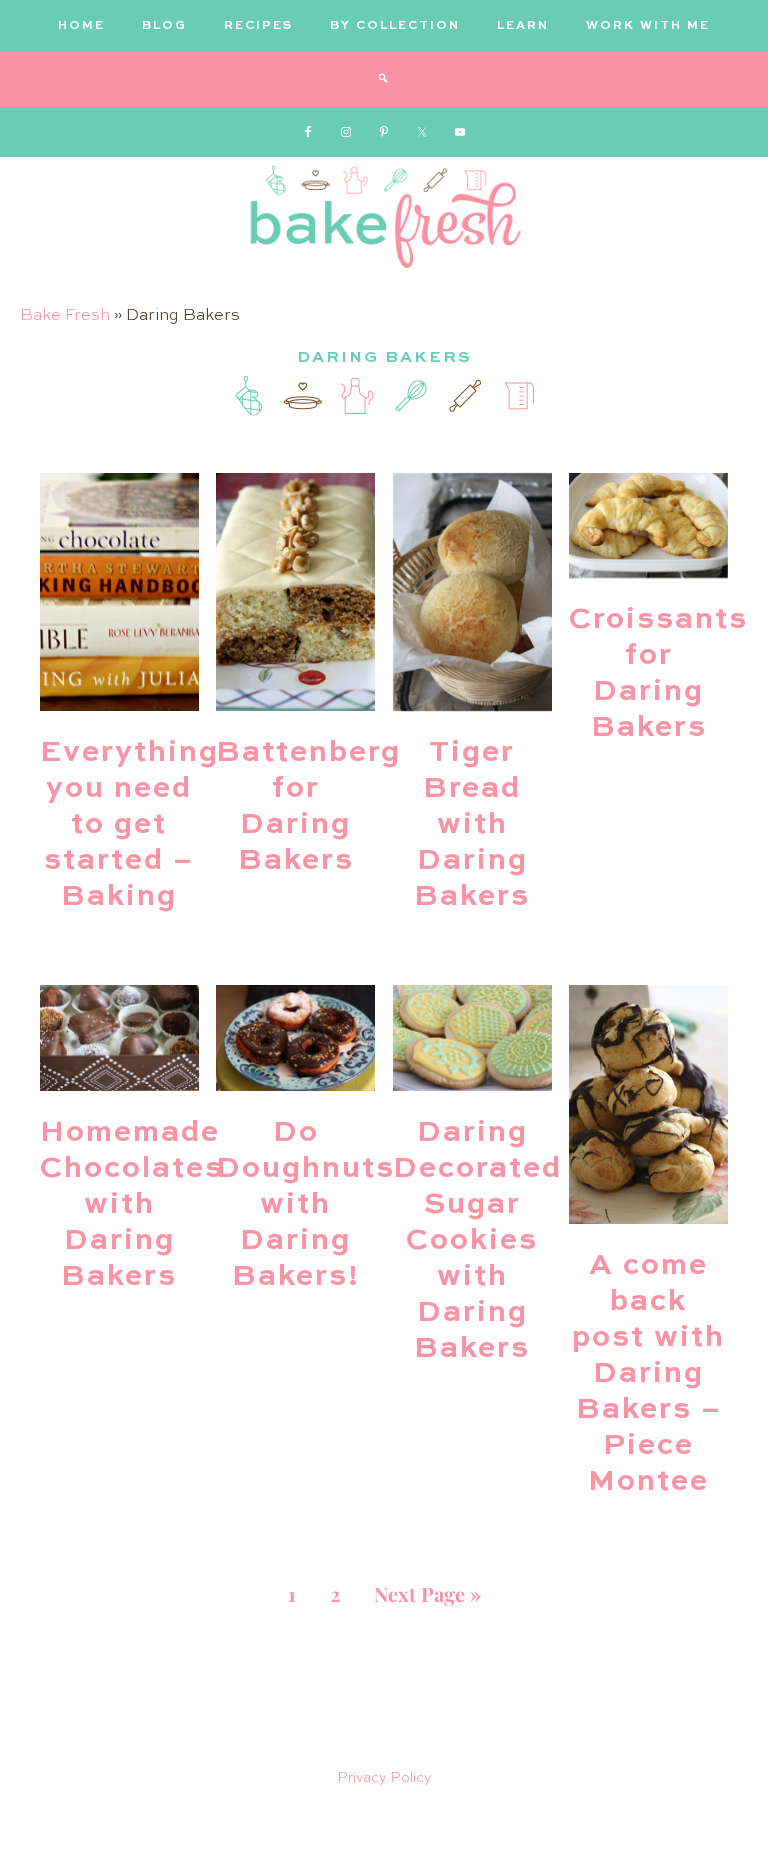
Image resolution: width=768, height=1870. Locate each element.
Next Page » (427, 1593)
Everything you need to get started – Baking (129, 825)
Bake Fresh (65, 316)
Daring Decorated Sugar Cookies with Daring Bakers (477, 1241)
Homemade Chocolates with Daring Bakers (132, 1205)
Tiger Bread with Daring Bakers (472, 825)
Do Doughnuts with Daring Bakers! (305, 1205)
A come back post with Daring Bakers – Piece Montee (648, 1374)
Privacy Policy (384, 1778)
